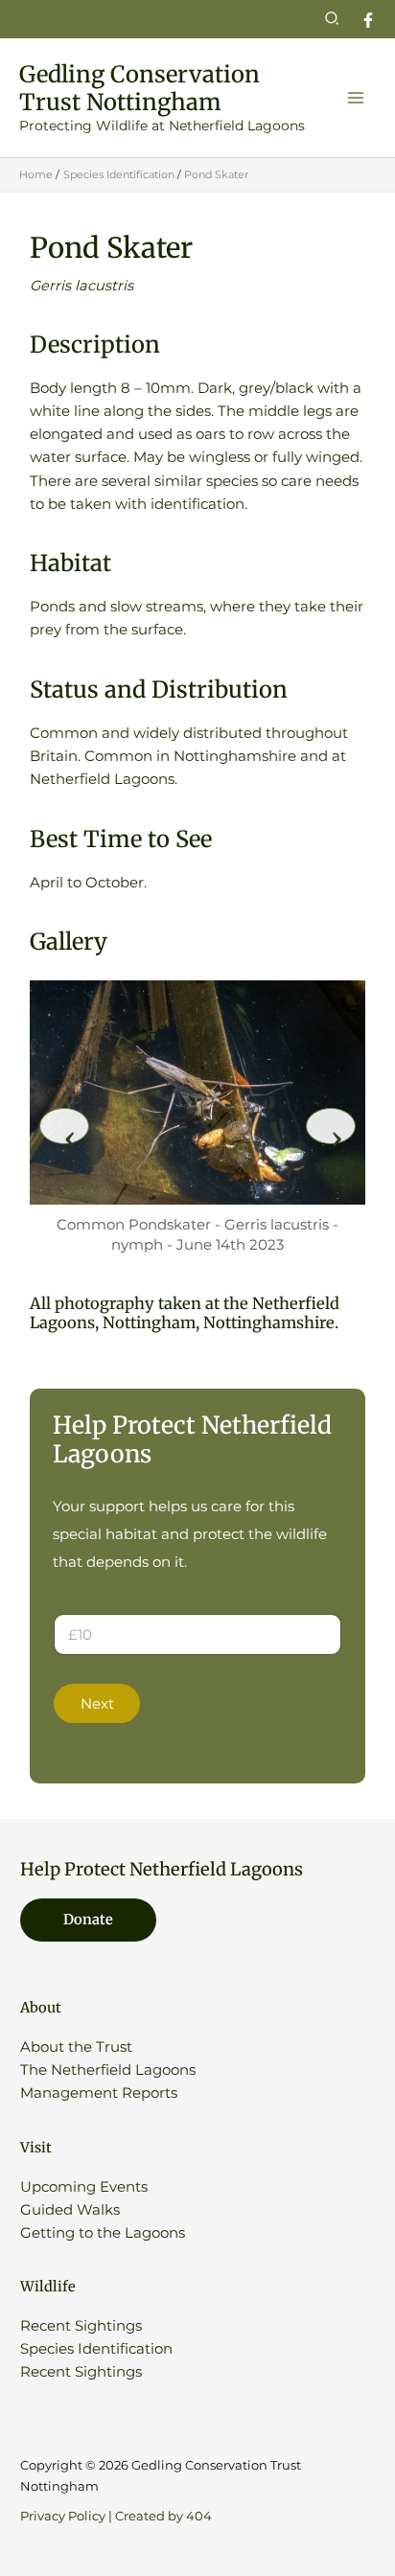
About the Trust (76, 2047)
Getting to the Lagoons (103, 2233)
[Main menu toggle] (356, 98)
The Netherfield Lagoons (108, 2070)
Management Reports (99, 2093)
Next (97, 1704)
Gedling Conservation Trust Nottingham (139, 88)
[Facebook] (368, 20)
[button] (333, 19)
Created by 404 (163, 2516)
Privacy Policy (63, 2516)
